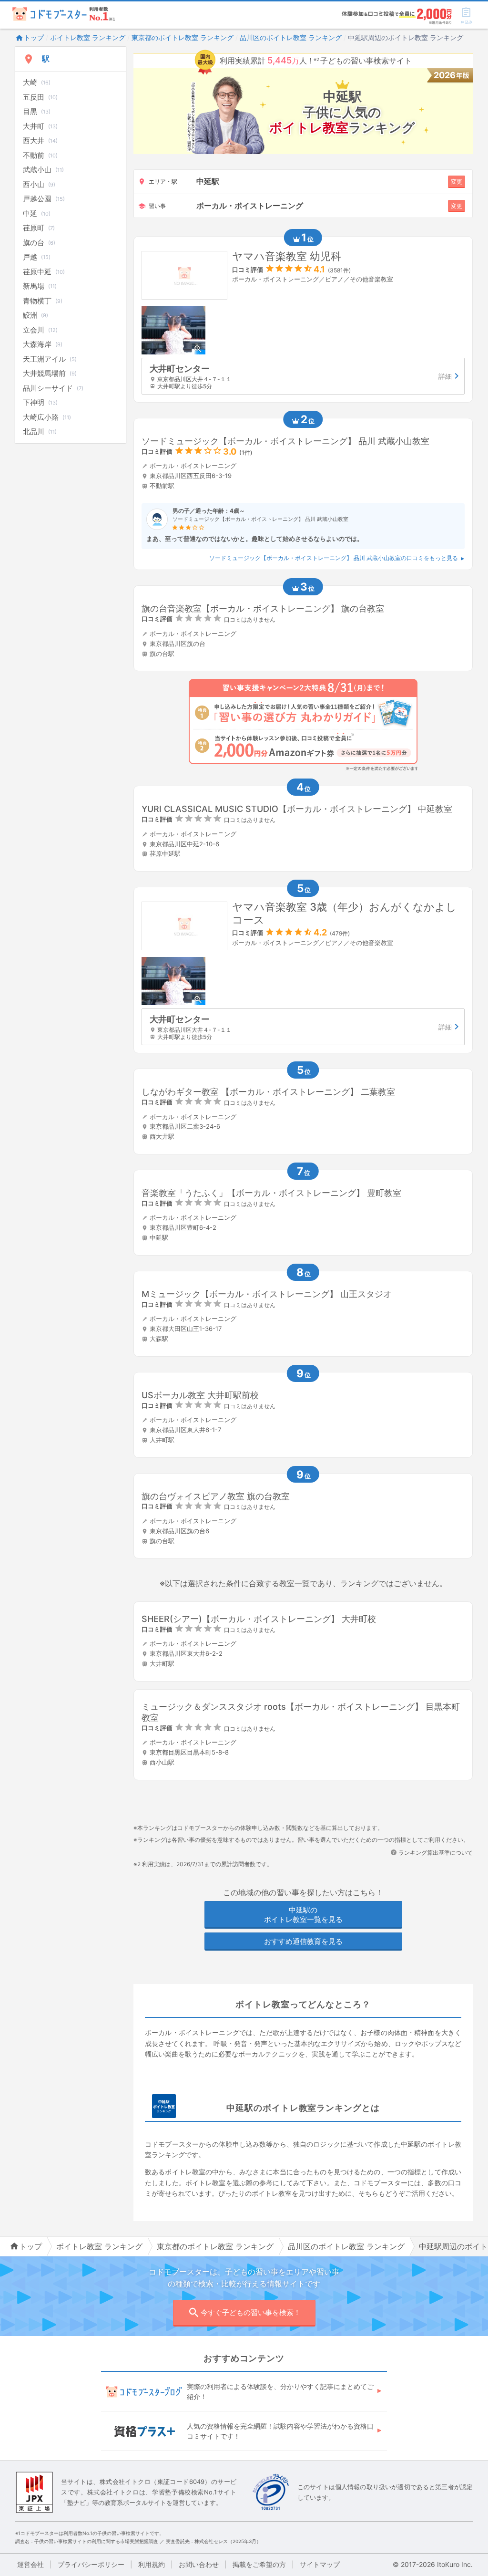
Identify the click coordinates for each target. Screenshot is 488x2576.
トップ (34, 37)
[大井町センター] (303, 376)
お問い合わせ (199, 2564)
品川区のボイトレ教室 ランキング (291, 37)
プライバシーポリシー (91, 2564)
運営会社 (30, 2564)
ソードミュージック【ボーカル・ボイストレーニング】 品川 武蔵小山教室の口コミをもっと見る (334, 558)
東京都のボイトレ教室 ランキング (183, 37)
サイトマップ (320, 2564)
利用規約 (152, 2564)
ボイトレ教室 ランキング (88, 37)
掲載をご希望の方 (259, 2564)
